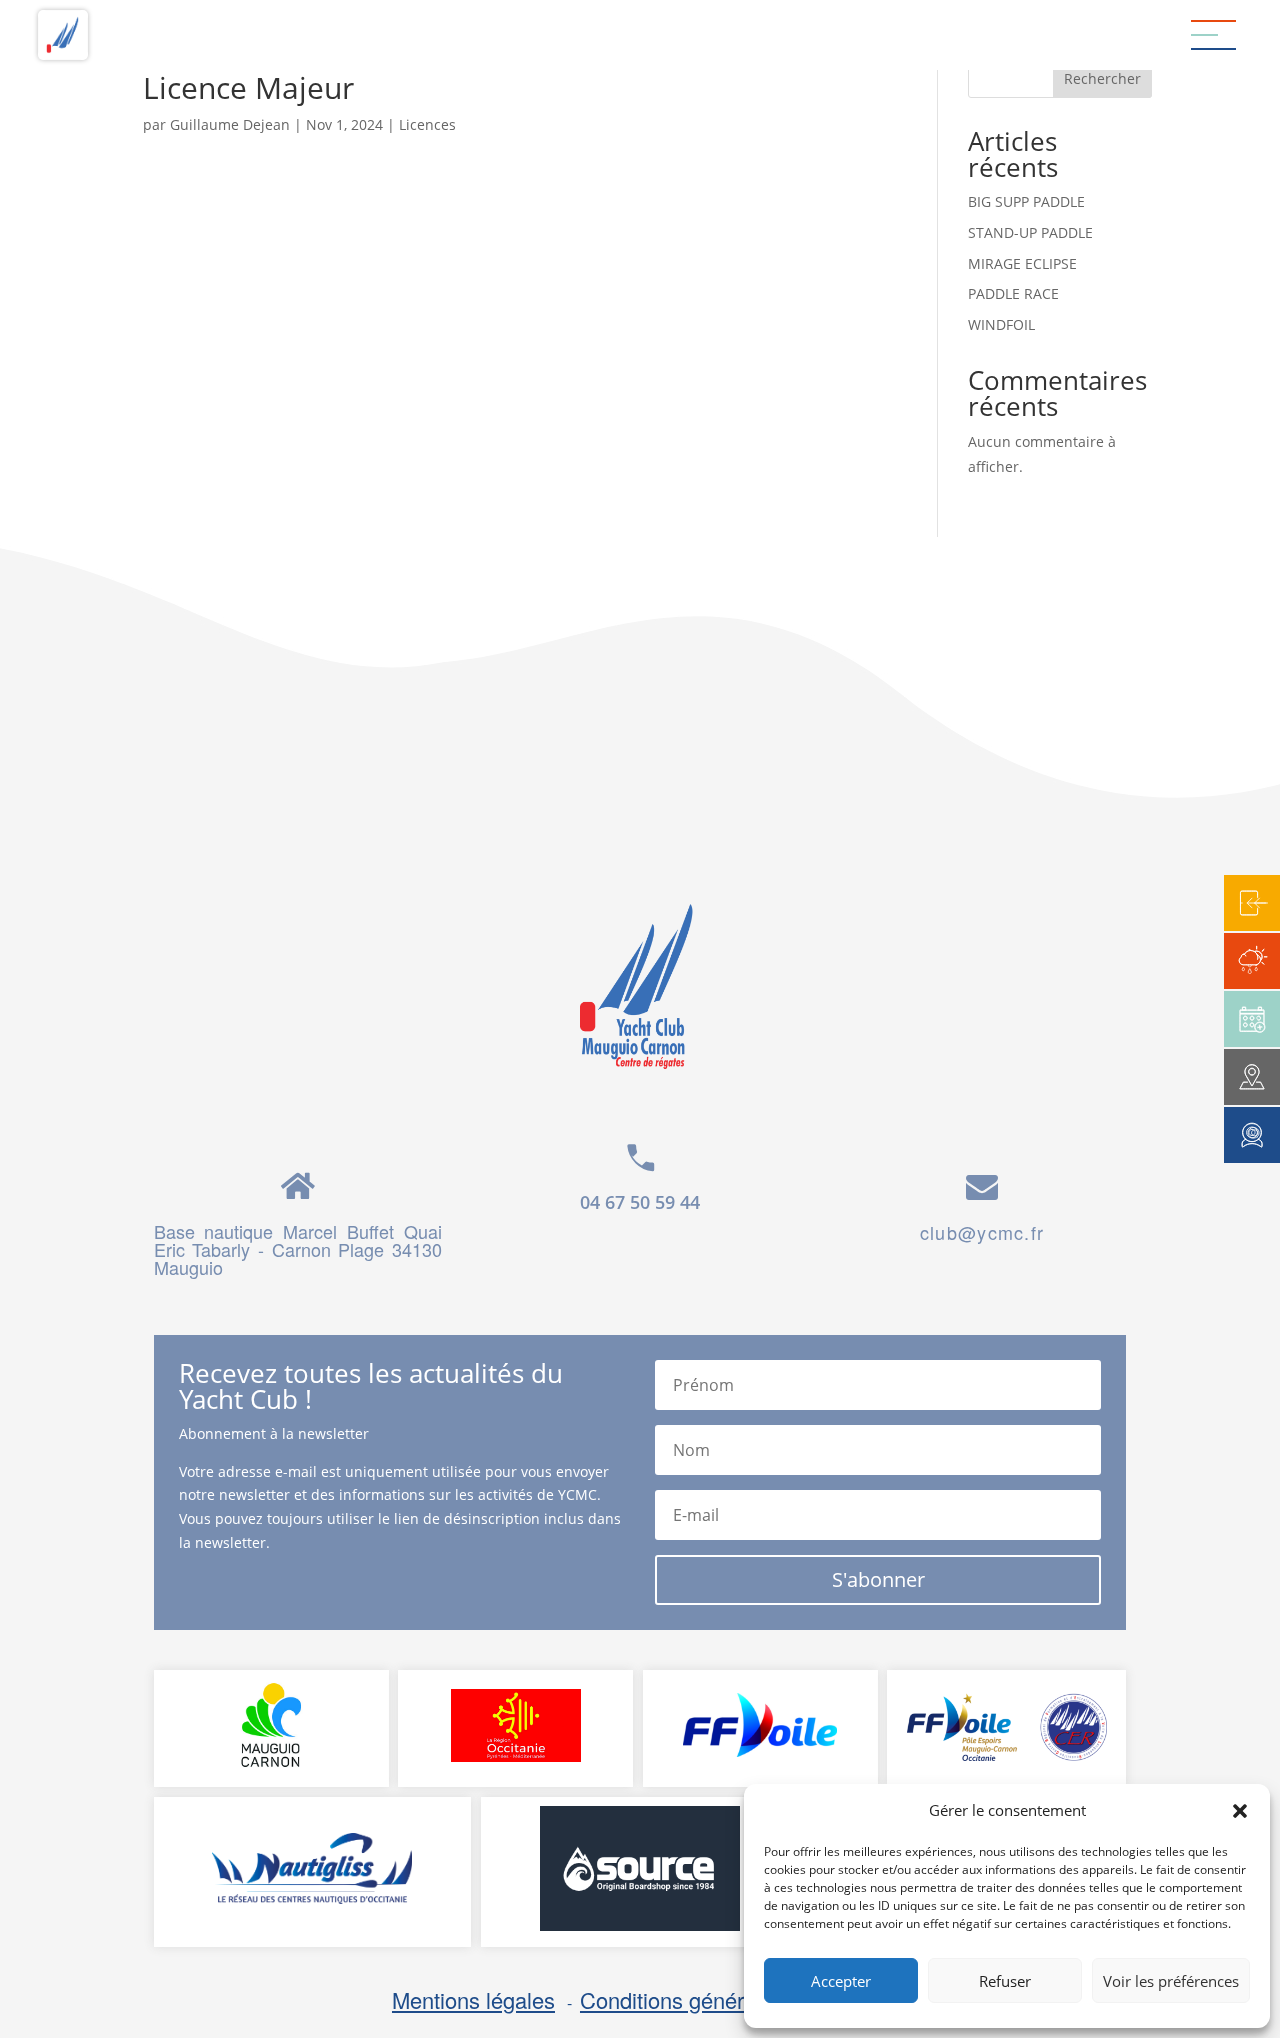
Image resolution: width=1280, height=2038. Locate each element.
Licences (427, 124)
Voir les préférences (1171, 1981)
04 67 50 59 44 (640, 1202)
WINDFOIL (1001, 324)
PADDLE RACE (1013, 293)
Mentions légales (473, 1999)
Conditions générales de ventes (732, 1999)
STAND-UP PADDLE (1030, 232)
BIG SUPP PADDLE (1026, 201)
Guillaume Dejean (230, 124)
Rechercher (1102, 78)
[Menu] (1213, 35)
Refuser (1005, 1981)
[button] (1240, 1811)
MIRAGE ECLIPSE (1022, 263)
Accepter (841, 1981)
